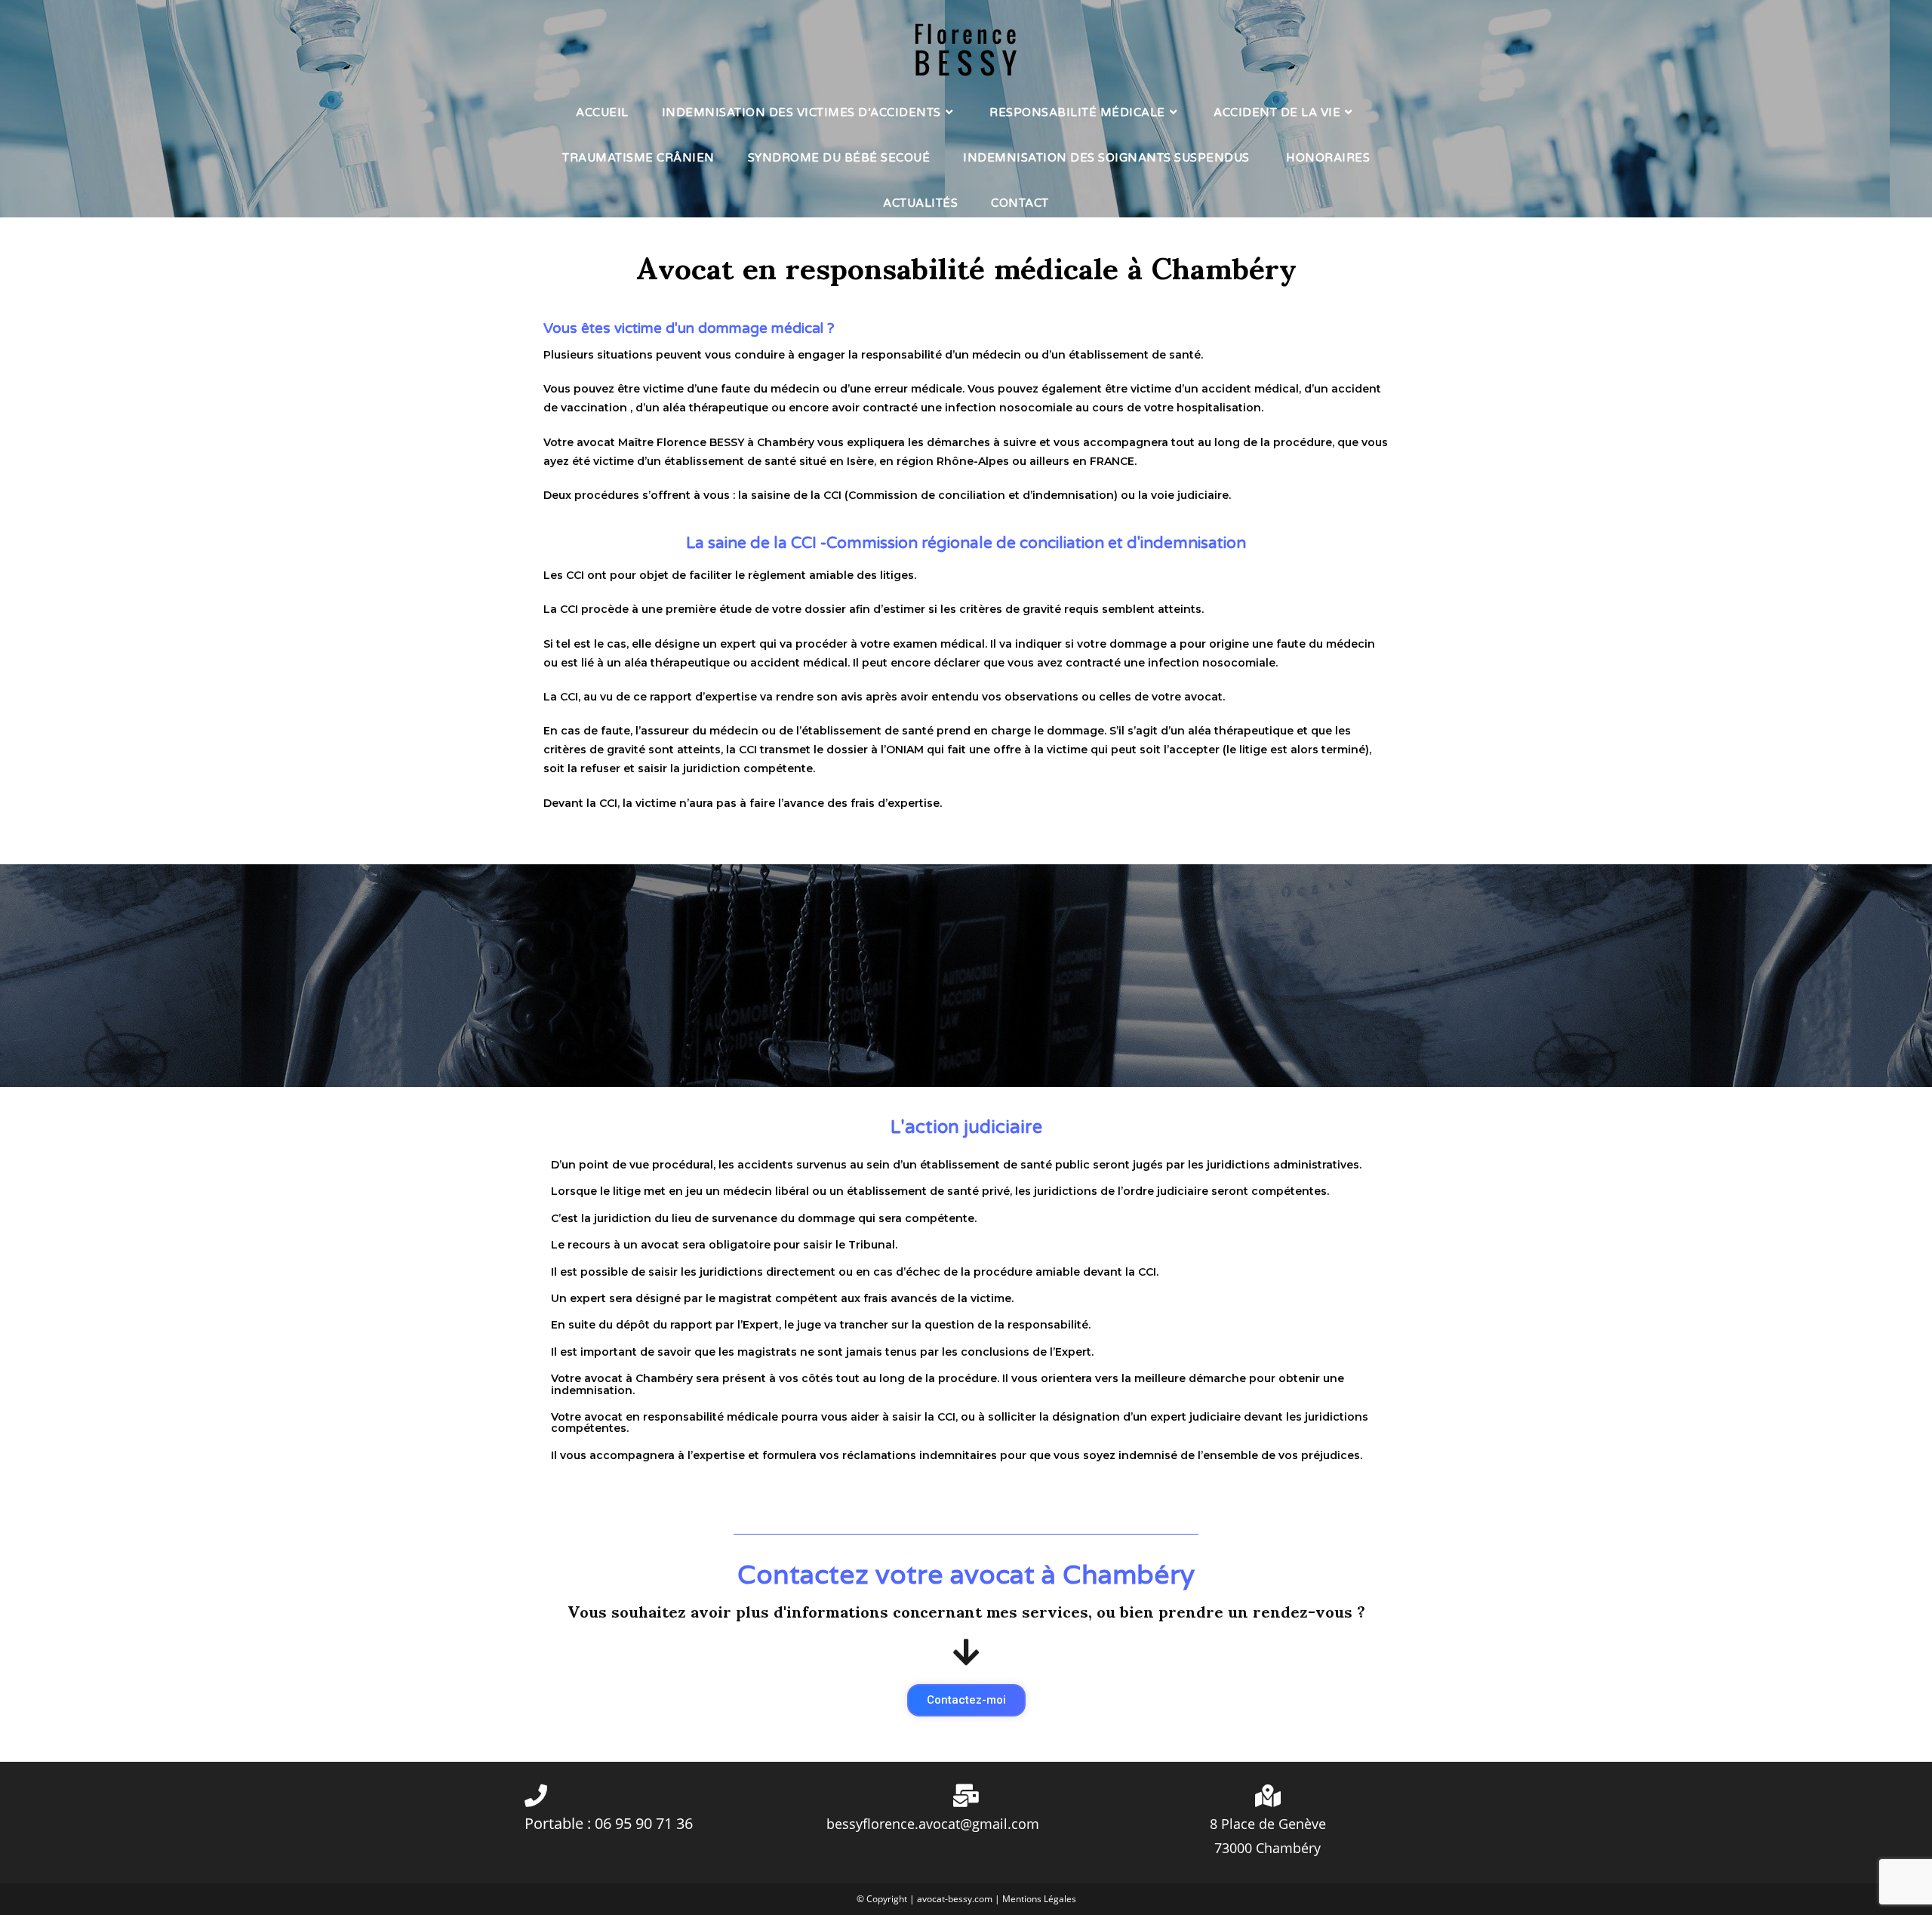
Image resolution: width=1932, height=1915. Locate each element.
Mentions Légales (1039, 1899)
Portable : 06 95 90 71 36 (609, 1823)
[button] (966, 1700)
